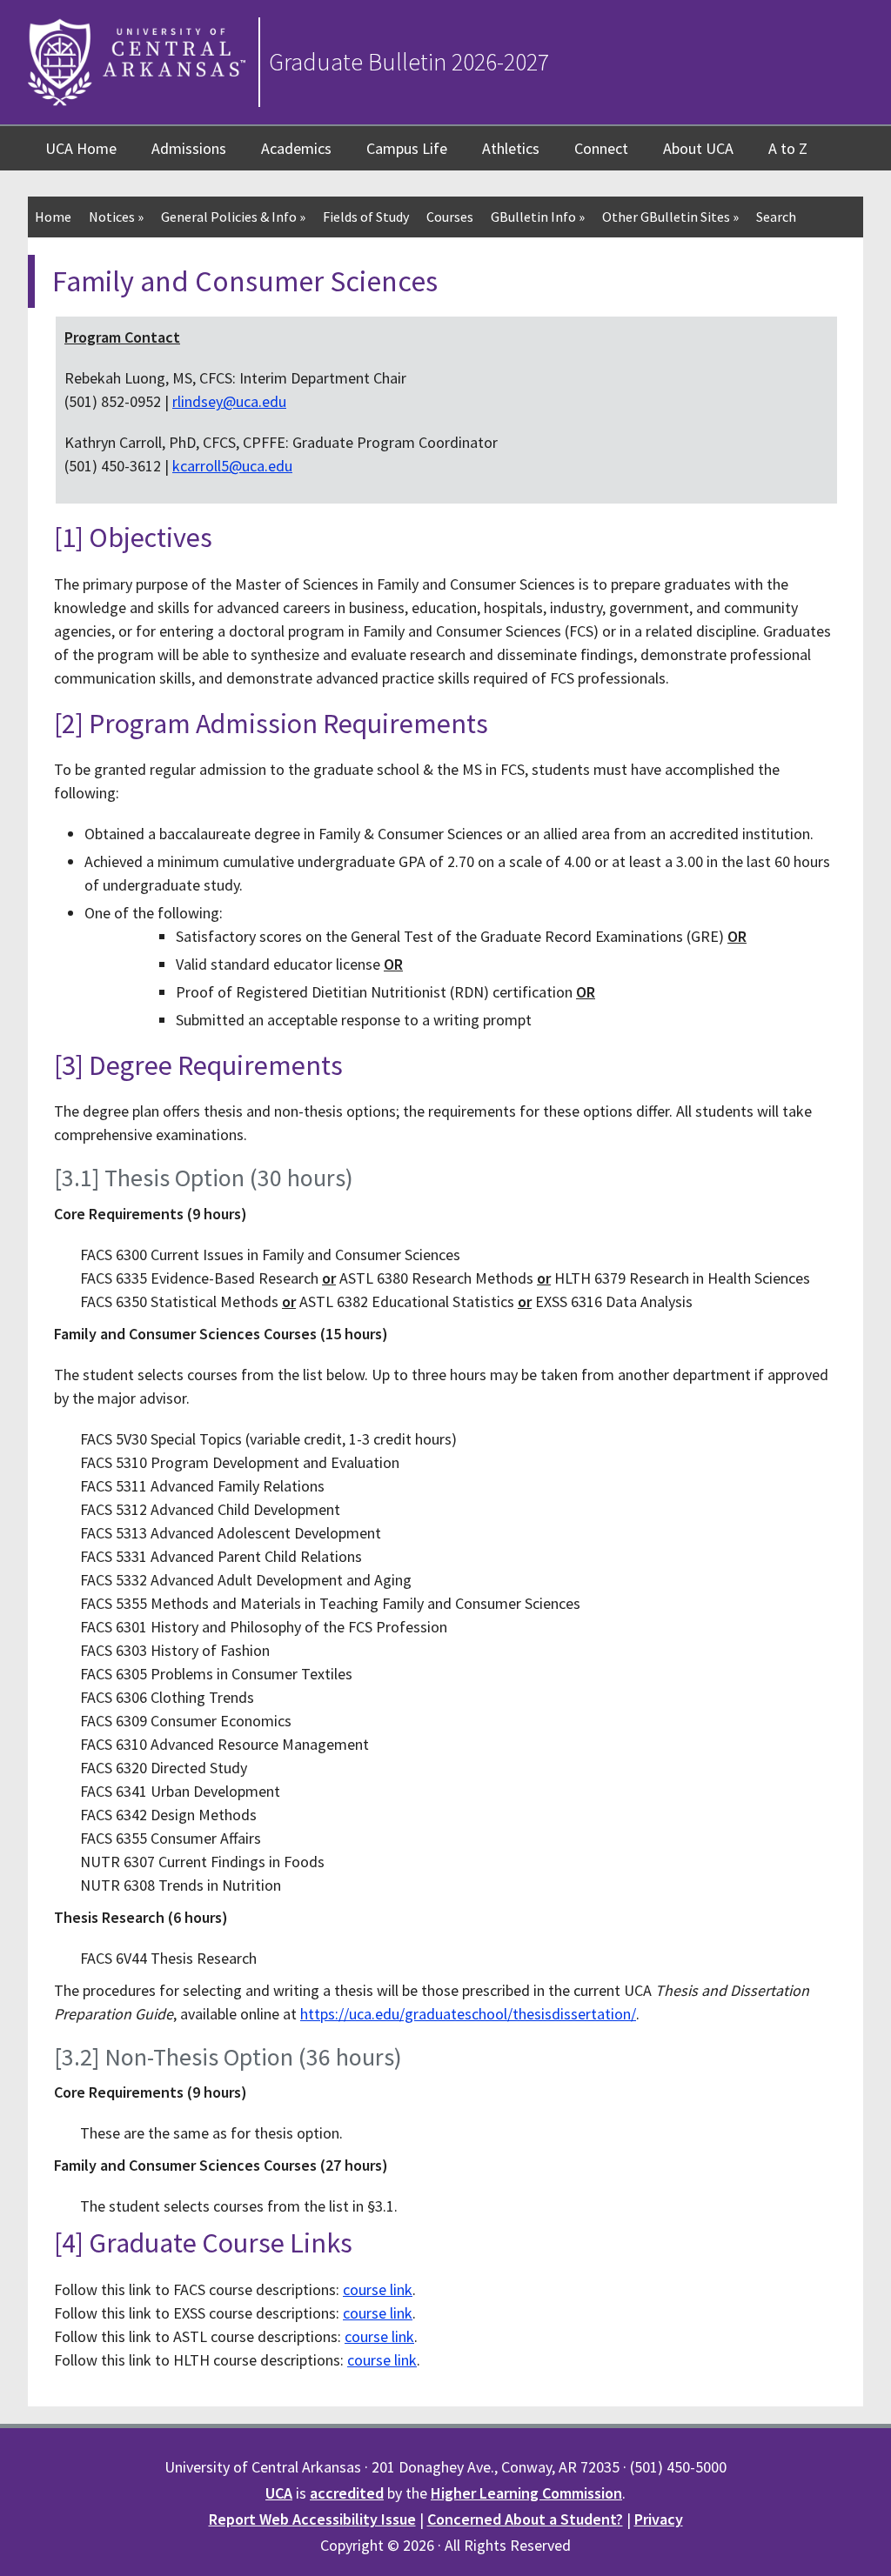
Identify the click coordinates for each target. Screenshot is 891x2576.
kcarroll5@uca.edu (232, 466)
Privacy (659, 2519)
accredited (347, 2493)
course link (378, 2289)
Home (53, 217)
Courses (450, 217)
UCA (279, 2493)
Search (776, 217)
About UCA (698, 148)
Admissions (189, 148)
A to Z (788, 148)
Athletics (511, 148)
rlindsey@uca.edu (229, 401)
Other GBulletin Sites (670, 217)
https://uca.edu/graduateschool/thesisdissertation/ (468, 2014)
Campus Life (407, 148)
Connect (601, 148)
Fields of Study (366, 217)
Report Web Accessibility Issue (312, 2519)
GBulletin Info (538, 217)
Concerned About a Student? (525, 2519)
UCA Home (81, 148)
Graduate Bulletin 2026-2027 (409, 62)
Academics (296, 148)
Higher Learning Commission (526, 2493)
